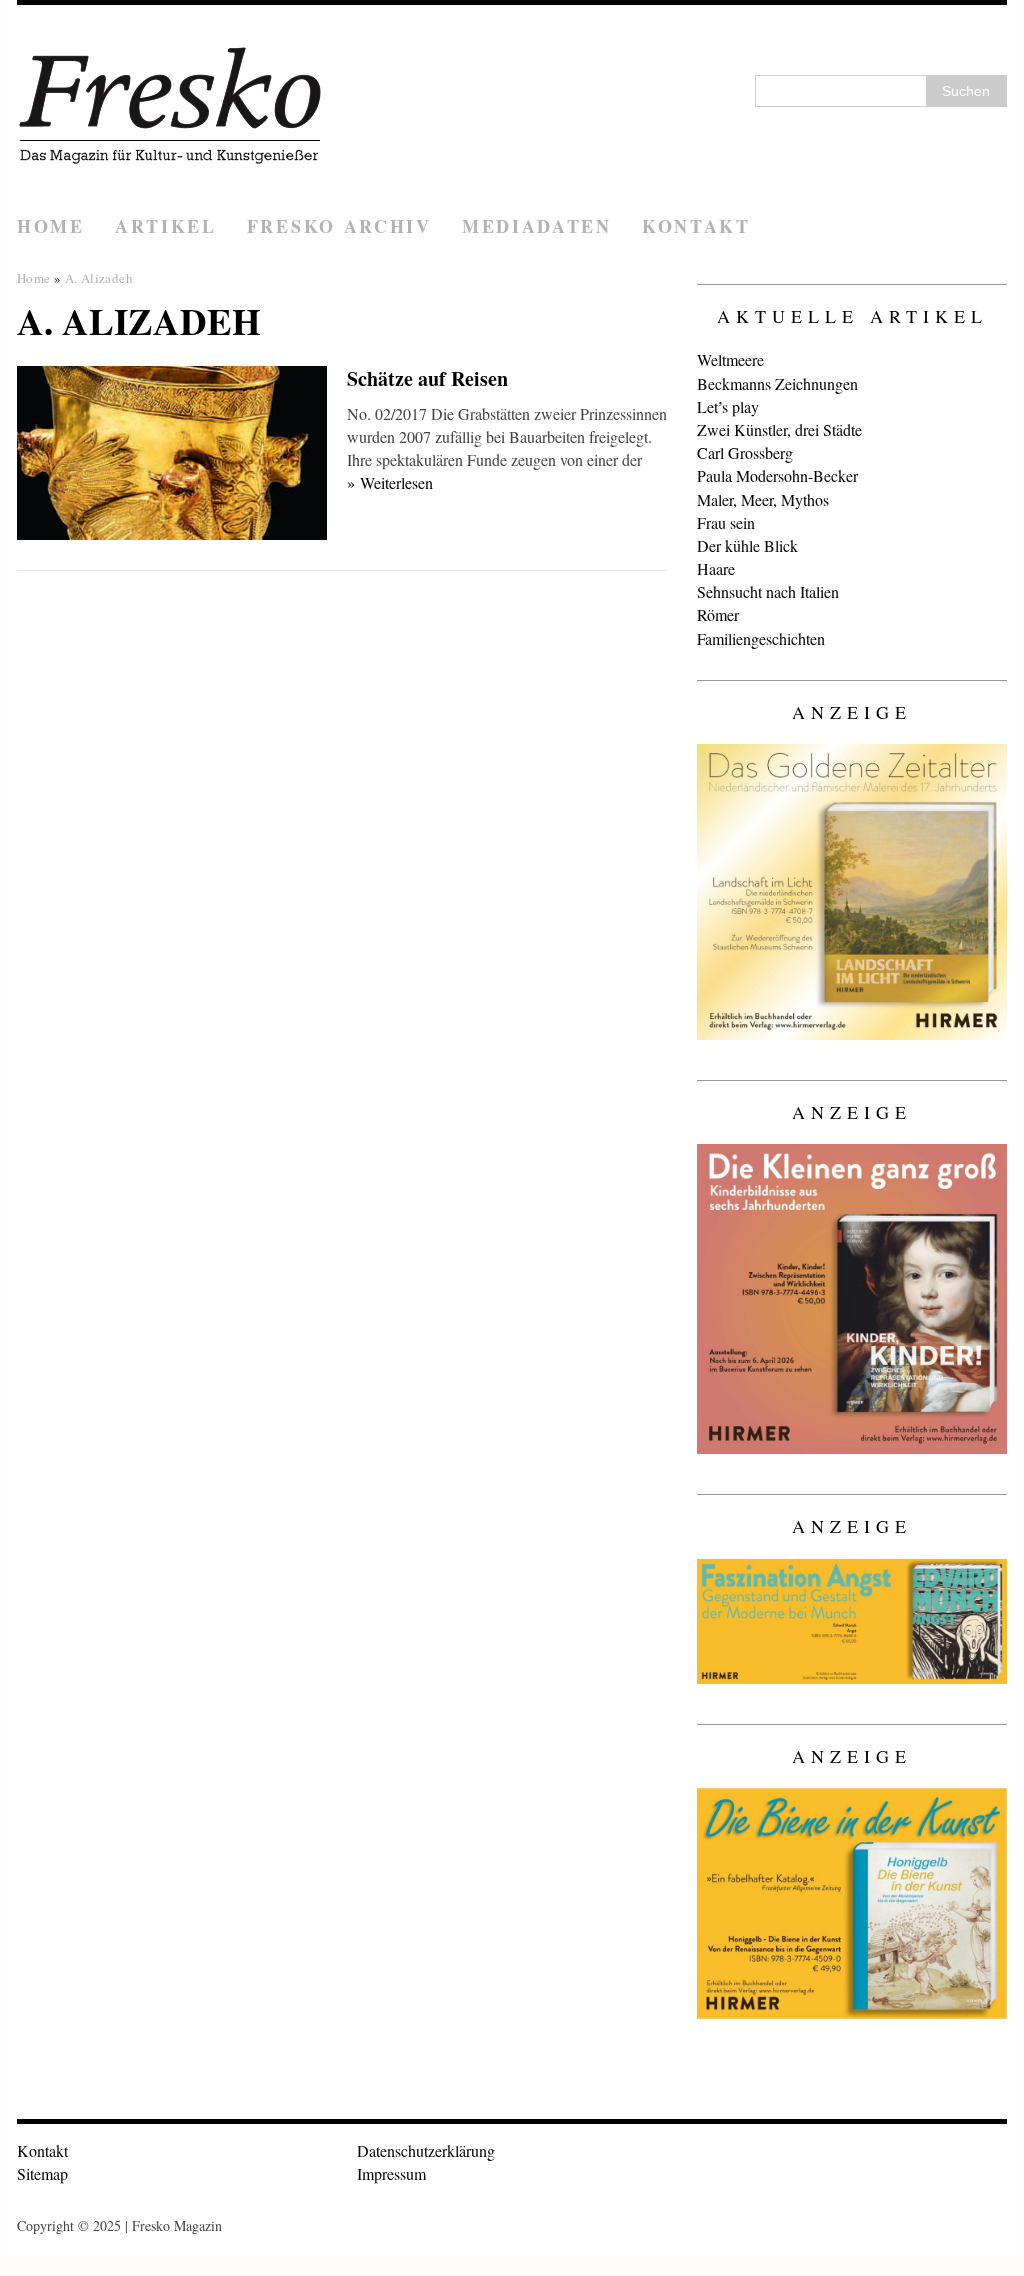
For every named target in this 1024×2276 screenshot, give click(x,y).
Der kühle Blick (747, 545)
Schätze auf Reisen (427, 378)
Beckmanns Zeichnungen (777, 383)
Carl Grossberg (745, 452)
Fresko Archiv (339, 226)
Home (51, 226)
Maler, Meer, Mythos (763, 499)
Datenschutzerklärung (426, 2150)
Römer (718, 614)
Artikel (166, 226)
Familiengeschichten (761, 638)
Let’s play (728, 406)
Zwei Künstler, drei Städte (779, 429)
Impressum (391, 2173)
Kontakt (696, 226)
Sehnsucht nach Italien (768, 591)
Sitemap (42, 2173)
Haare (716, 568)
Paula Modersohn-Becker (777, 475)
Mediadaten (537, 226)
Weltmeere (730, 359)
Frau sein (726, 522)
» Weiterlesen (390, 482)
